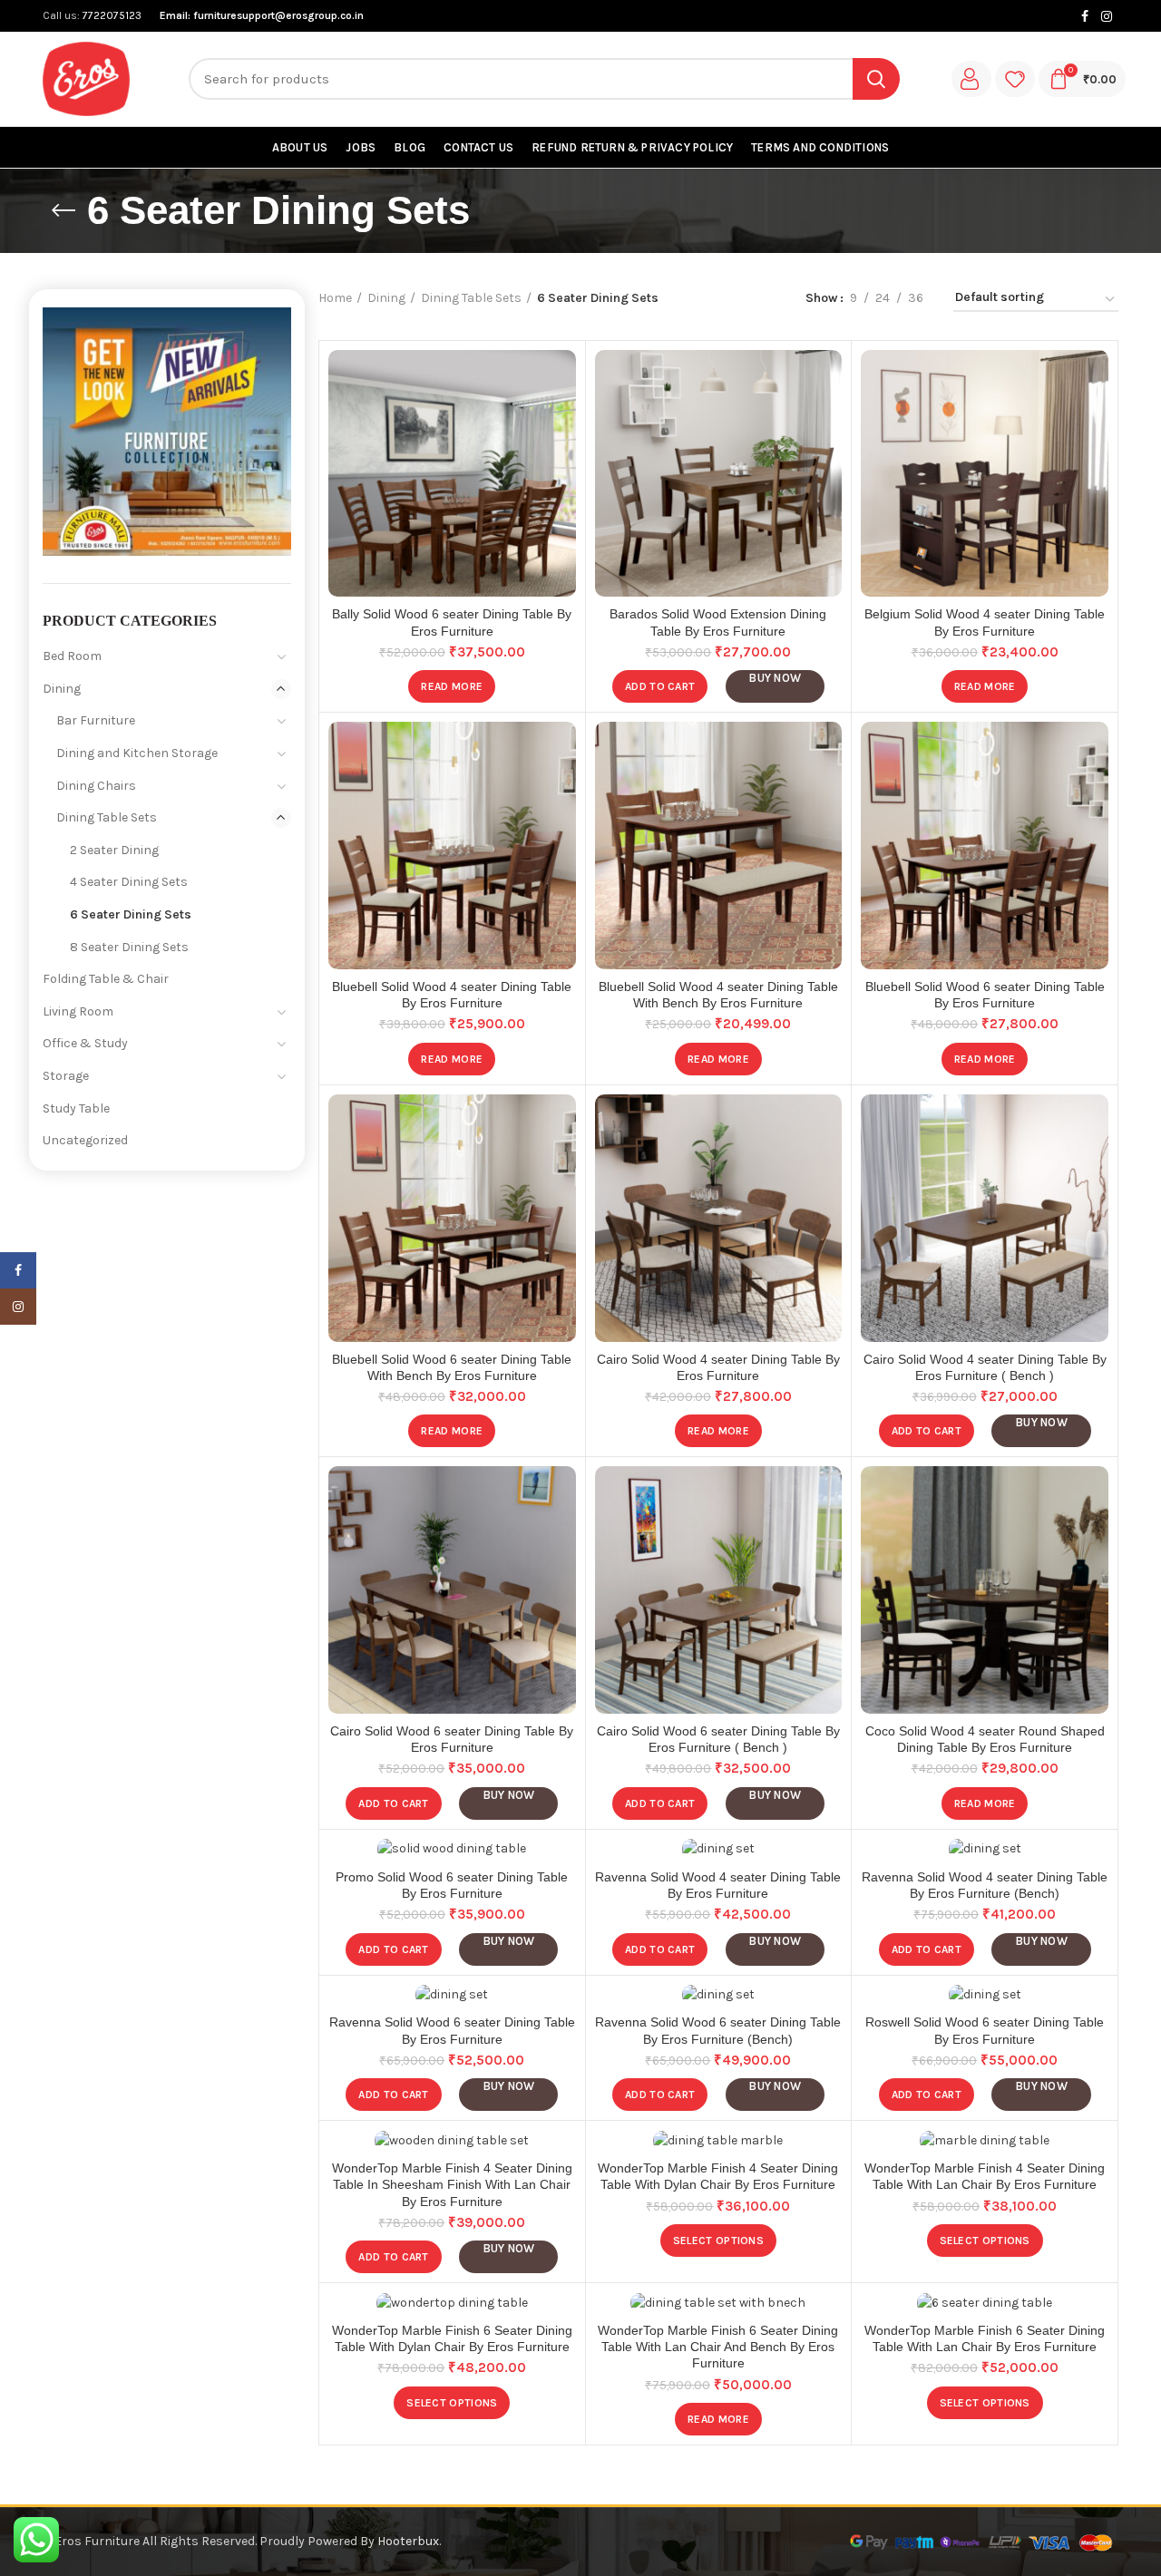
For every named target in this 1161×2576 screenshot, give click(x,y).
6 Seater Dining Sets (131, 914)
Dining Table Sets (471, 298)
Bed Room (72, 656)
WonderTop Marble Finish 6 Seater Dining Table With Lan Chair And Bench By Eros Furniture (718, 2347)
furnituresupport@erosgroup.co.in (278, 15)
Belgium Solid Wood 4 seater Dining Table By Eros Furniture (985, 622)
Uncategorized (85, 1140)
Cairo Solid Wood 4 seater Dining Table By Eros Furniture (718, 1367)
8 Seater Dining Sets (129, 947)
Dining (386, 298)
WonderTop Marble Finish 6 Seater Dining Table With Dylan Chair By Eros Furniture (452, 2338)
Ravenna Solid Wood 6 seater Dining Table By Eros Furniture (452, 2030)
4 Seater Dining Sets (129, 882)
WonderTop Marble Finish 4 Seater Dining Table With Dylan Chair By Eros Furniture (718, 2176)
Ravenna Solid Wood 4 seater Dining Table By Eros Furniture (718, 1885)
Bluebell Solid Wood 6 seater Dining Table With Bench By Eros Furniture (452, 1367)
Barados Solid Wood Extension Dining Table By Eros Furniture (718, 622)
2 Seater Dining (114, 850)
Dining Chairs (96, 786)
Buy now (775, 678)
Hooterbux (408, 2541)
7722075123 (111, 15)
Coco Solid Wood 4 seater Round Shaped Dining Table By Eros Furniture (985, 1739)
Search (876, 79)
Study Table (76, 1108)
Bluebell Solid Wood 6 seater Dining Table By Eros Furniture (985, 995)
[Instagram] (1107, 16)
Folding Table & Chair (106, 979)
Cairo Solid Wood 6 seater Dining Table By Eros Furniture (452, 1739)
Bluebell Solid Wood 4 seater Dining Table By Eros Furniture (452, 995)
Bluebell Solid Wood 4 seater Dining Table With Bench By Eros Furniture (718, 995)
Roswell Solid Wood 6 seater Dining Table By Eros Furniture (985, 2030)
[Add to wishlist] (562, 379)
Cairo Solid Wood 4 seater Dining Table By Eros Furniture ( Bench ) (985, 1367)
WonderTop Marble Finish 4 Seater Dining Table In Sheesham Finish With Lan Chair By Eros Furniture (452, 2184)
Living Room (78, 1011)
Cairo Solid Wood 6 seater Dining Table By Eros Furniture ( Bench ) (718, 1739)
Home (335, 298)
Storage (66, 1076)
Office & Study (85, 1043)
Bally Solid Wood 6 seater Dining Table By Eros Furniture (452, 622)
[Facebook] (1085, 16)
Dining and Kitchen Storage (137, 753)
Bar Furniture (96, 720)
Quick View (562, 420)
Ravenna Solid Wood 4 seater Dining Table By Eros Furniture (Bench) (985, 1885)
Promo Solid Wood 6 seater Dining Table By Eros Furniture (452, 1885)
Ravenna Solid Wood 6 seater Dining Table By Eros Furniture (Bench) (718, 2030)
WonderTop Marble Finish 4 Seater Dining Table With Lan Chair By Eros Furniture (985, 2176)
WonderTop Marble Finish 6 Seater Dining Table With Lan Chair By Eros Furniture (985, 2338)
